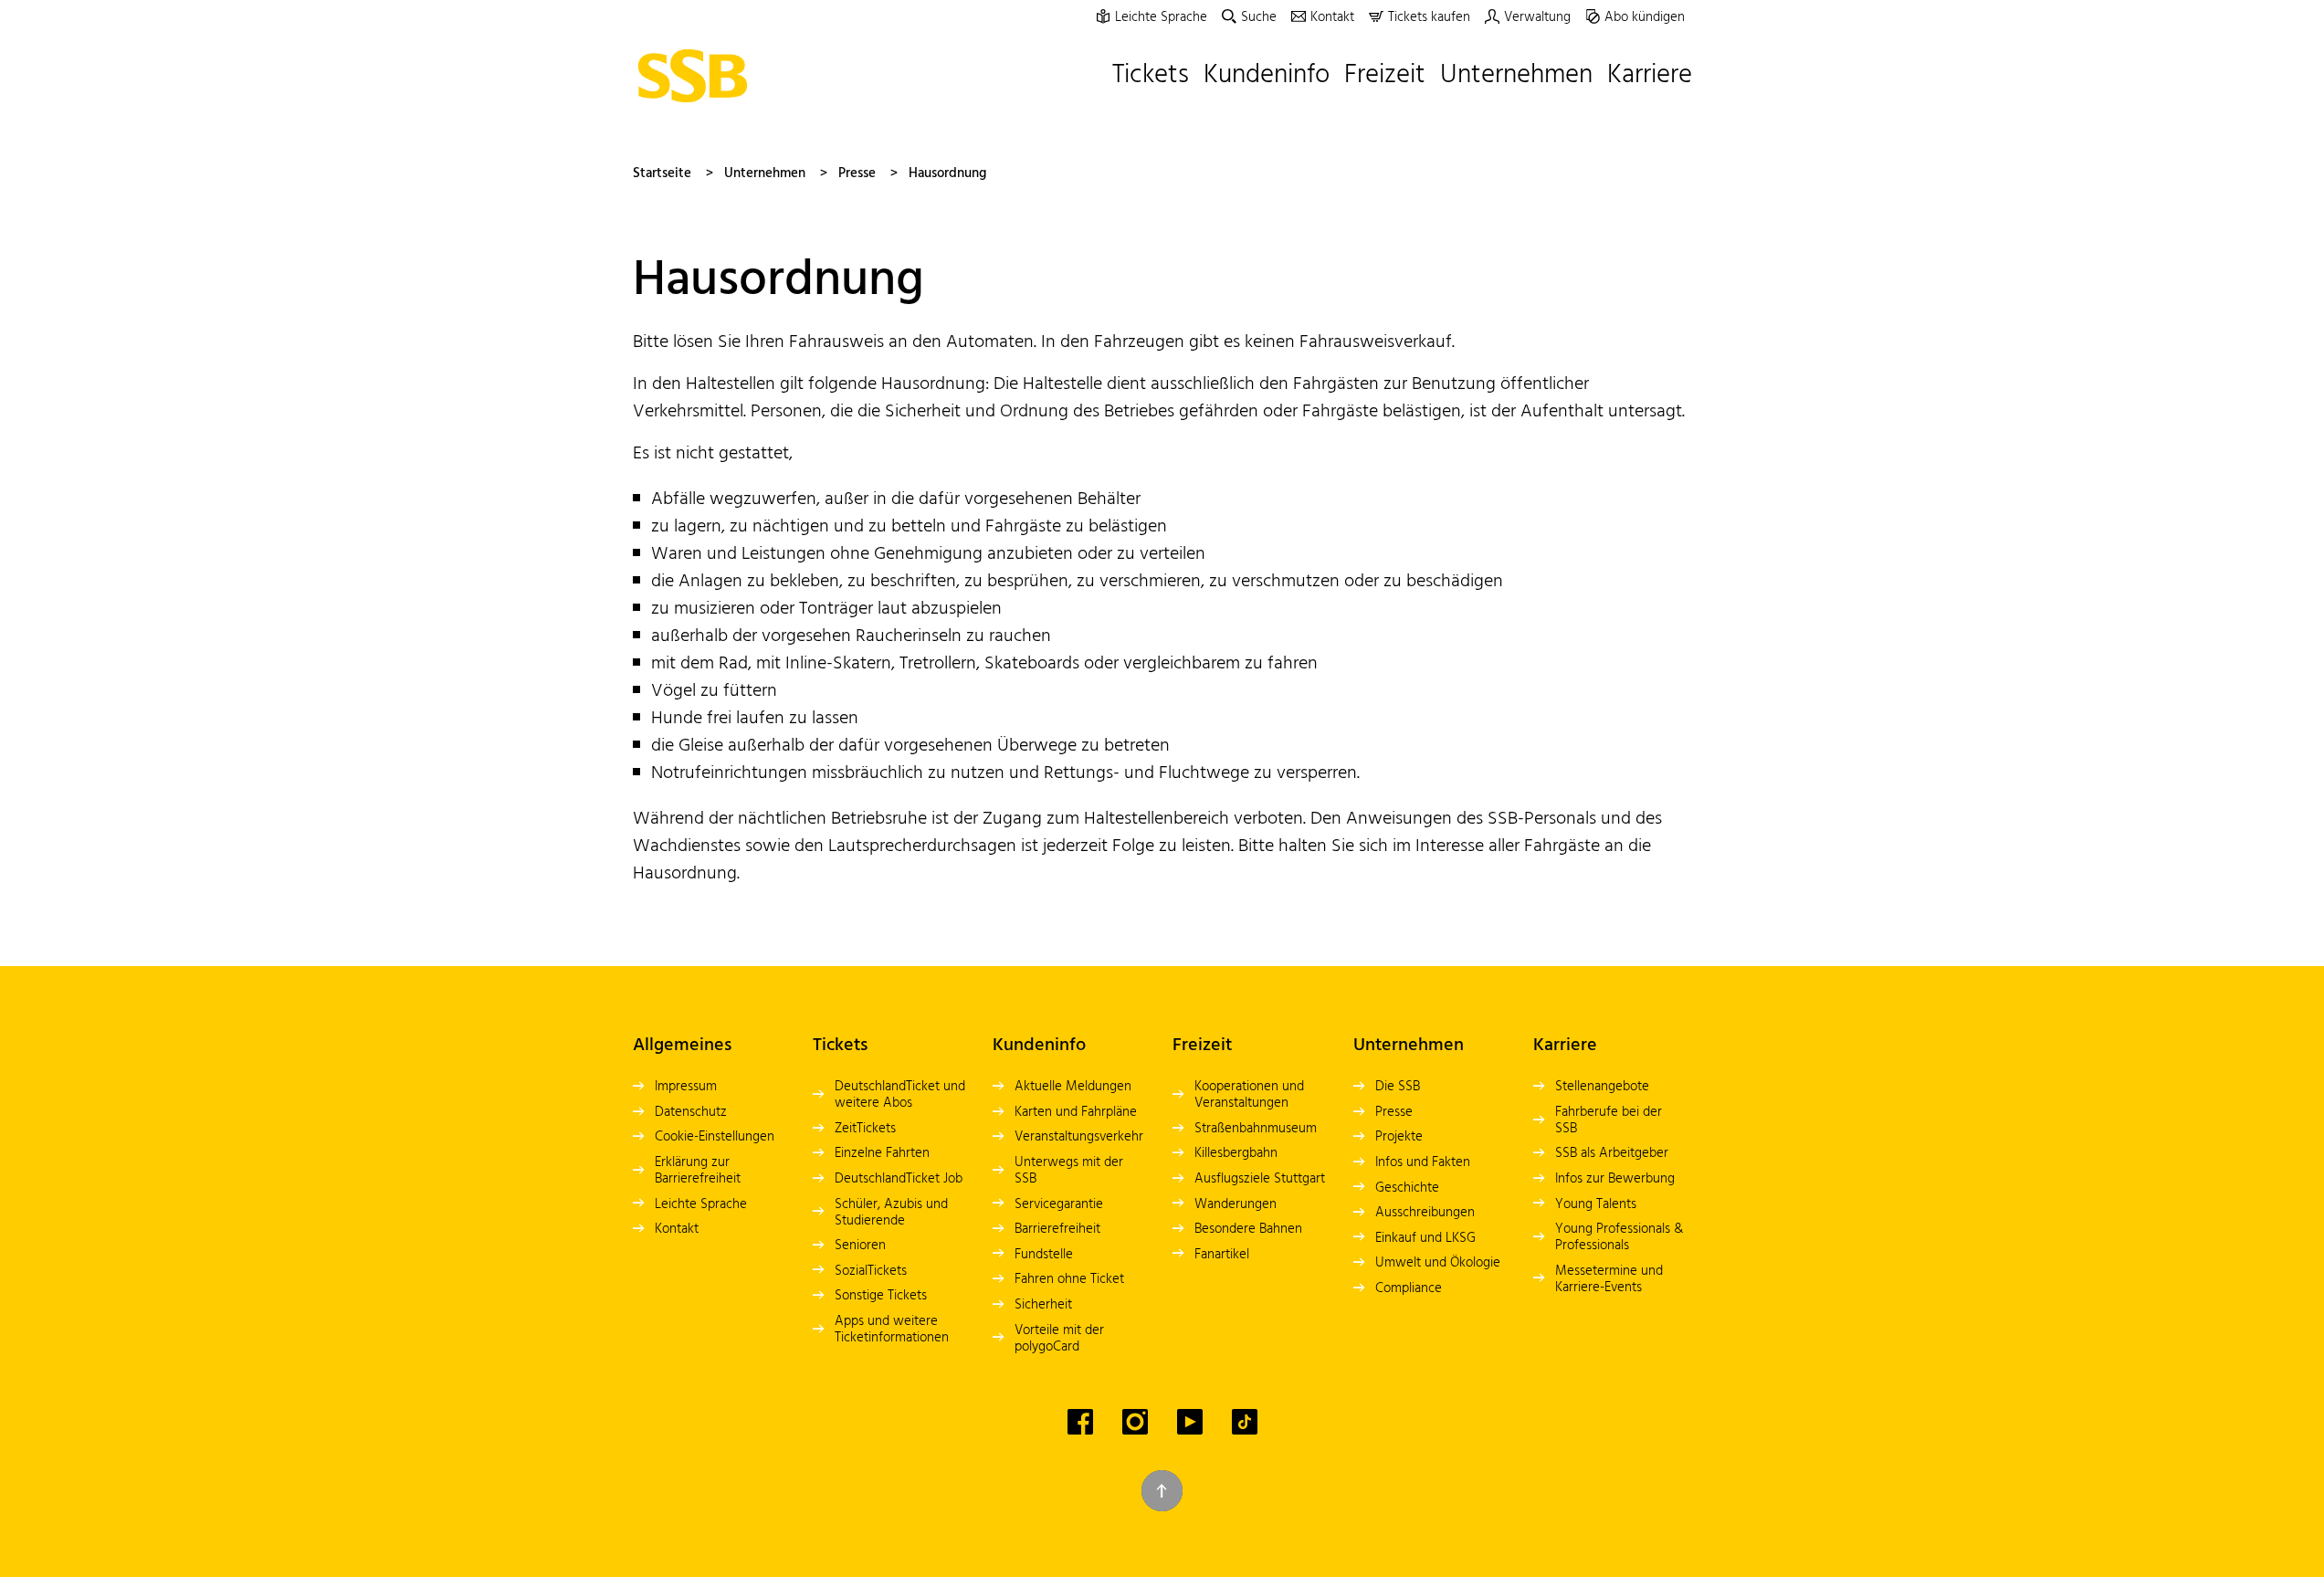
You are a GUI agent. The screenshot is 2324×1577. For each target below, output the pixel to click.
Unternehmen (765, 173)
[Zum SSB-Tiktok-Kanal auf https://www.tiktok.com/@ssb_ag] (1245, 1422)
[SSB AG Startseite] (698, 76)
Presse (857, 173)
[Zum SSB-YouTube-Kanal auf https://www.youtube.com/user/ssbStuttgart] (1190, 1422)
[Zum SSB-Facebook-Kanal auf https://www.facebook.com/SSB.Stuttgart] (1080, 1422)
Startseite (662, 173)
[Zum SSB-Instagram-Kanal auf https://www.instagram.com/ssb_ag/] (1135, 1422)
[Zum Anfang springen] (1162, 1491)
